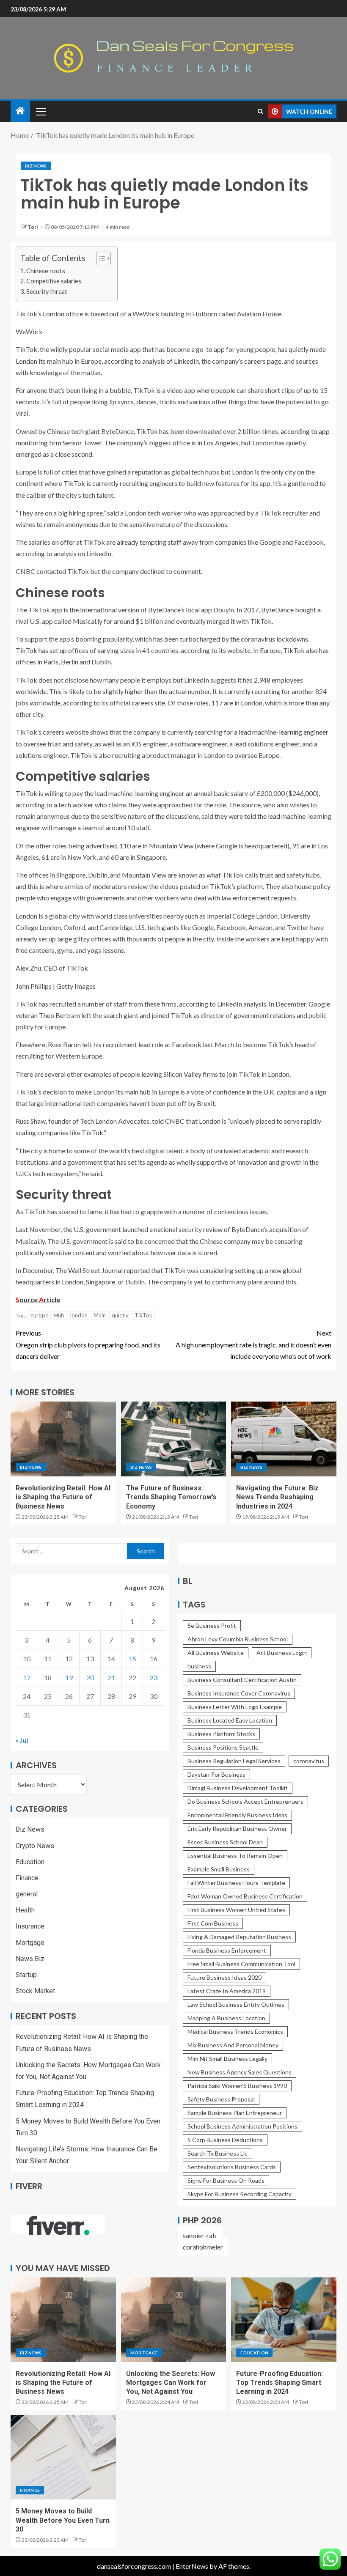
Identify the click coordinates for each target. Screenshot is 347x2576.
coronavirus (309, 1761)
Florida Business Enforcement (227, 1950)
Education (30, 1862)
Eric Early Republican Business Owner (237, 1828)
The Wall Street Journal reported (103, 1270)
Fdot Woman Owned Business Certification (245, 1896)
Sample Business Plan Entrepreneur (235, 2113)
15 (132, 1658)
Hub (59, 1315)
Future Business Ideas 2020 (224, 1977)
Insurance (30, 1926)
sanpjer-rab (200, 2235)
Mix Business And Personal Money (233, 2045)
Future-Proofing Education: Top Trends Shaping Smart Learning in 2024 (280, 2383)
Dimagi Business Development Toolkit (238, 1788)
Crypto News (35, 1846)
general (27, 1894)
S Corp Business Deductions (225, 2140)
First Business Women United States (236, 1910)
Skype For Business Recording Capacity (240, 2194)
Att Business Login (282, 1653)
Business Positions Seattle (223, 1747)
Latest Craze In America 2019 (227, 1991)
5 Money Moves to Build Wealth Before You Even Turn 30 (63, 2520)
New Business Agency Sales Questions (240, 2072)
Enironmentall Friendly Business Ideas (237, 1815)
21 (111, 1678)
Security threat (47, 292)
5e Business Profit (212, 1625)
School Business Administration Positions (242, 2126)
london (79, 1315)
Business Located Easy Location (230, 1720)
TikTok (143, 1315)
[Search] (260, 111)
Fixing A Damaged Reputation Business (239, 1937)
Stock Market (35, 1991)
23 (154, 1678)
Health (25, 1910)
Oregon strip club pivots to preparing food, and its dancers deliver (88, 1344)
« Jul (22, 1740)
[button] (40, 111)
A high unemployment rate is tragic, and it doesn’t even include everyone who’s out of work (253, 1344)
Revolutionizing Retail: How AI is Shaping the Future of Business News (63, 1497)
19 (69, 1678)
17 (27, 1678)
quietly (120, 1315)
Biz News (36, 166)
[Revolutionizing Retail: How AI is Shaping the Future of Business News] (63, 1439)
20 (90, 1678)
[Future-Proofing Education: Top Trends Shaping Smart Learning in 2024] (284, 2320)
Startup (26, 1975)
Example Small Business (219, 1869)
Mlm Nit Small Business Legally (227, 2059)
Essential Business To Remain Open (235, 1856)
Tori (33, 227)
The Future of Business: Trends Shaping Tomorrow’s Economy (171, 1497)
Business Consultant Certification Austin (242, 1680)
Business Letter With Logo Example (235, 1707)
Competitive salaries (54, 281)
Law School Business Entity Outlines (236, 2004)
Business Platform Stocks (221, 1734)
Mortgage (30, 1943)
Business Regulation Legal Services (234, 1761)
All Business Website (216, 1653)
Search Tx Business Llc (218, 2153)
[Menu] (40, 111)
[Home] (20, 111)
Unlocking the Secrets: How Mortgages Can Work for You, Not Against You (171, 2383)
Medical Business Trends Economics (235, 2031)
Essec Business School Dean (225, 1842)
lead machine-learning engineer (284, 732)
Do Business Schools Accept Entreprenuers (245, 1801)
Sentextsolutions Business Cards (232, 2167)
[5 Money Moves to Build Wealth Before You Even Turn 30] (63, 2457)
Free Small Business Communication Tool (241, 1964)
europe (39, 1315)
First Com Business (213, 1923)
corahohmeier (203, 2247)
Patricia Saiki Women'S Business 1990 (237, 2086)
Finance (27, 1878)
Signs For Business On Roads (226, 2180)
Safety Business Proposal (221, 2099)
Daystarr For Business (216, 1774)
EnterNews (192, 2566)
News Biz (30, 1959)
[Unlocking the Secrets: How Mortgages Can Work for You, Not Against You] (174, 2320)
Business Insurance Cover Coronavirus (239, 1693)
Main (100, 1315)
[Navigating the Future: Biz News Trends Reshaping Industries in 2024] (284, 1439)
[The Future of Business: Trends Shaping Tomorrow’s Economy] (174, 1439)
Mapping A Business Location (226, 2018)
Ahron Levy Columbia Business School (238, 1639)
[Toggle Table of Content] (99, 258)
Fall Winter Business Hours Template (236, 1883)
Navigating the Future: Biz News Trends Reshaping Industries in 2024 (277, 1497)
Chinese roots (46, 271)
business (199, 1666)
